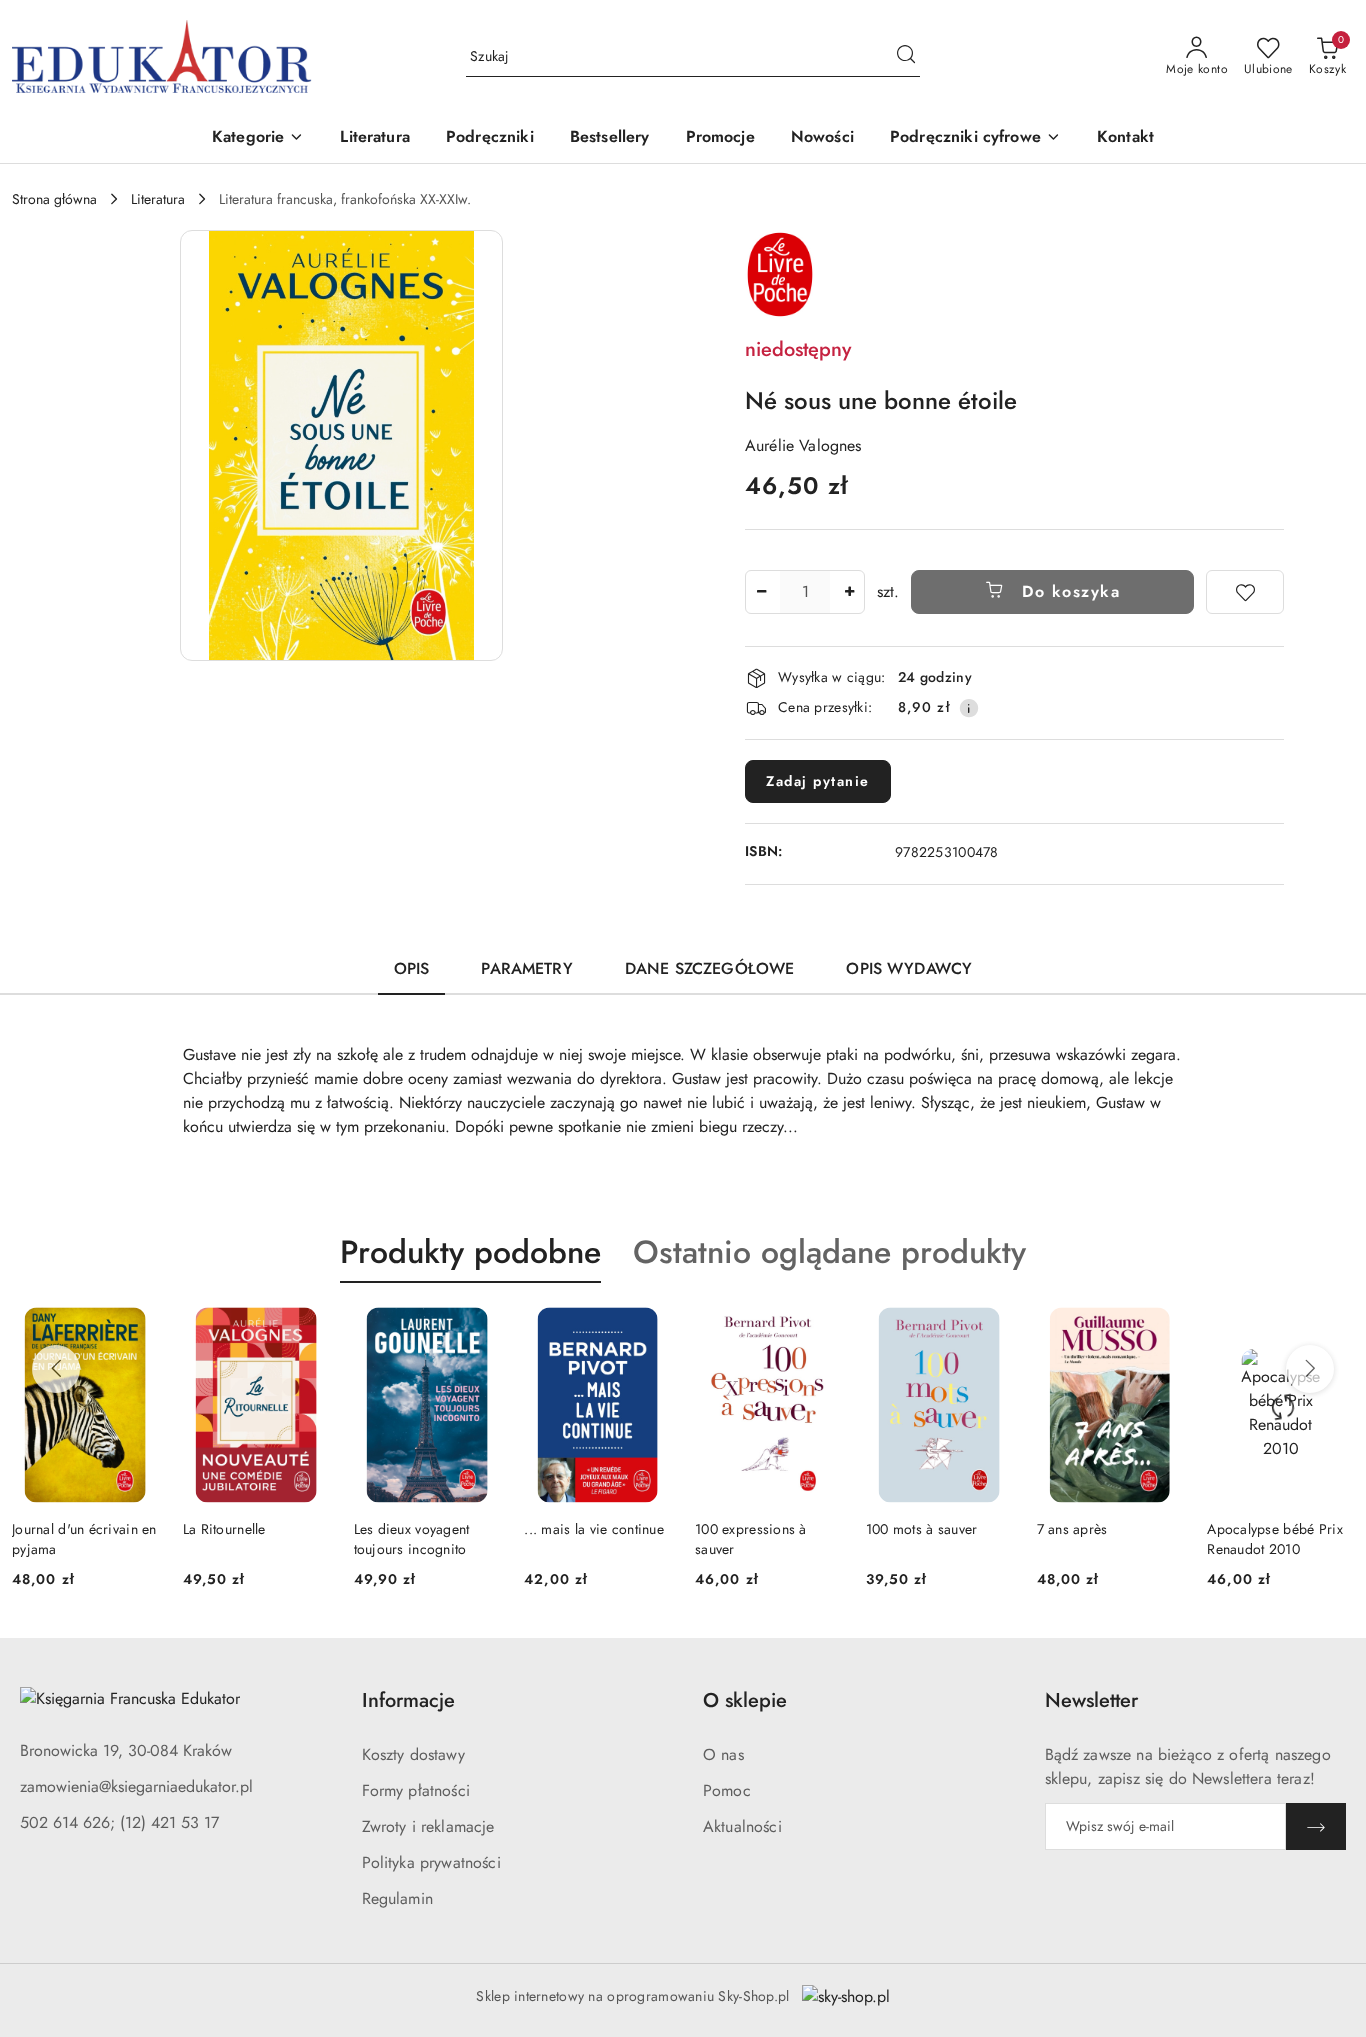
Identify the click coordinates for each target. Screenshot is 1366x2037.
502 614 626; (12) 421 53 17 (119, 1822)
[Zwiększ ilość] (849, 592)
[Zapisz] (1316, 1826)
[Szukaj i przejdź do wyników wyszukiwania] (906, 57)
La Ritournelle (224, 1529)
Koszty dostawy (413, 1754)
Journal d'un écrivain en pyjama (84, 1539)
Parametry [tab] (526, 968)
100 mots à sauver (922, 1529)
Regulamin (397, 1898)
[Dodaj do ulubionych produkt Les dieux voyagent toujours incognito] (477, 1330)
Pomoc (727, 1790)
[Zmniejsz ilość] (761, 592)
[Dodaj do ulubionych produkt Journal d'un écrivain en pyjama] (136, 1330)
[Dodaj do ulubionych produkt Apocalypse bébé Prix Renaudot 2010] (1331, 1330)
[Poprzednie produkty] (56, 1369)
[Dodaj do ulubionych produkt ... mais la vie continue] (648, 1330)
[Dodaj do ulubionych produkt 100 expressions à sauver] (819, 1330)
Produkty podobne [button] (470, 1252)
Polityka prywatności (431, 1862)
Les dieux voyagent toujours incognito (412, 1539)
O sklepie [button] (745, 1700)
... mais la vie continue (594, 1529)
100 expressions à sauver (751, 1539)
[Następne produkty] (1310, 1369)
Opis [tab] (412, 968)
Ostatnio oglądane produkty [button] (829, 1252)
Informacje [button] (408, 1700)
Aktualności (742, 1826)
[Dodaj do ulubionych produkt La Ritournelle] (307, 1330)
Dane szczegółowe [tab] (710, 968)
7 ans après (1072, 1529)
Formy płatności (416, 1790)
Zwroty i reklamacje (428, 1826)
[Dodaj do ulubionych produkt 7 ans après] (1160, 1330)
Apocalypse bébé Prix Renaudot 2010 (1275, 1539)
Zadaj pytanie (818, 781)
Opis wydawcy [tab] (909, 968)
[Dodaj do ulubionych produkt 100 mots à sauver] (990, 1330)
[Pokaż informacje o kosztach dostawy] (969, 708)
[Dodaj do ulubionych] (1245, 592)
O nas (723, 1754)
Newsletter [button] (1091, 1700)
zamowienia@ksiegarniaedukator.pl (136, 1786)
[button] (258, 138)
